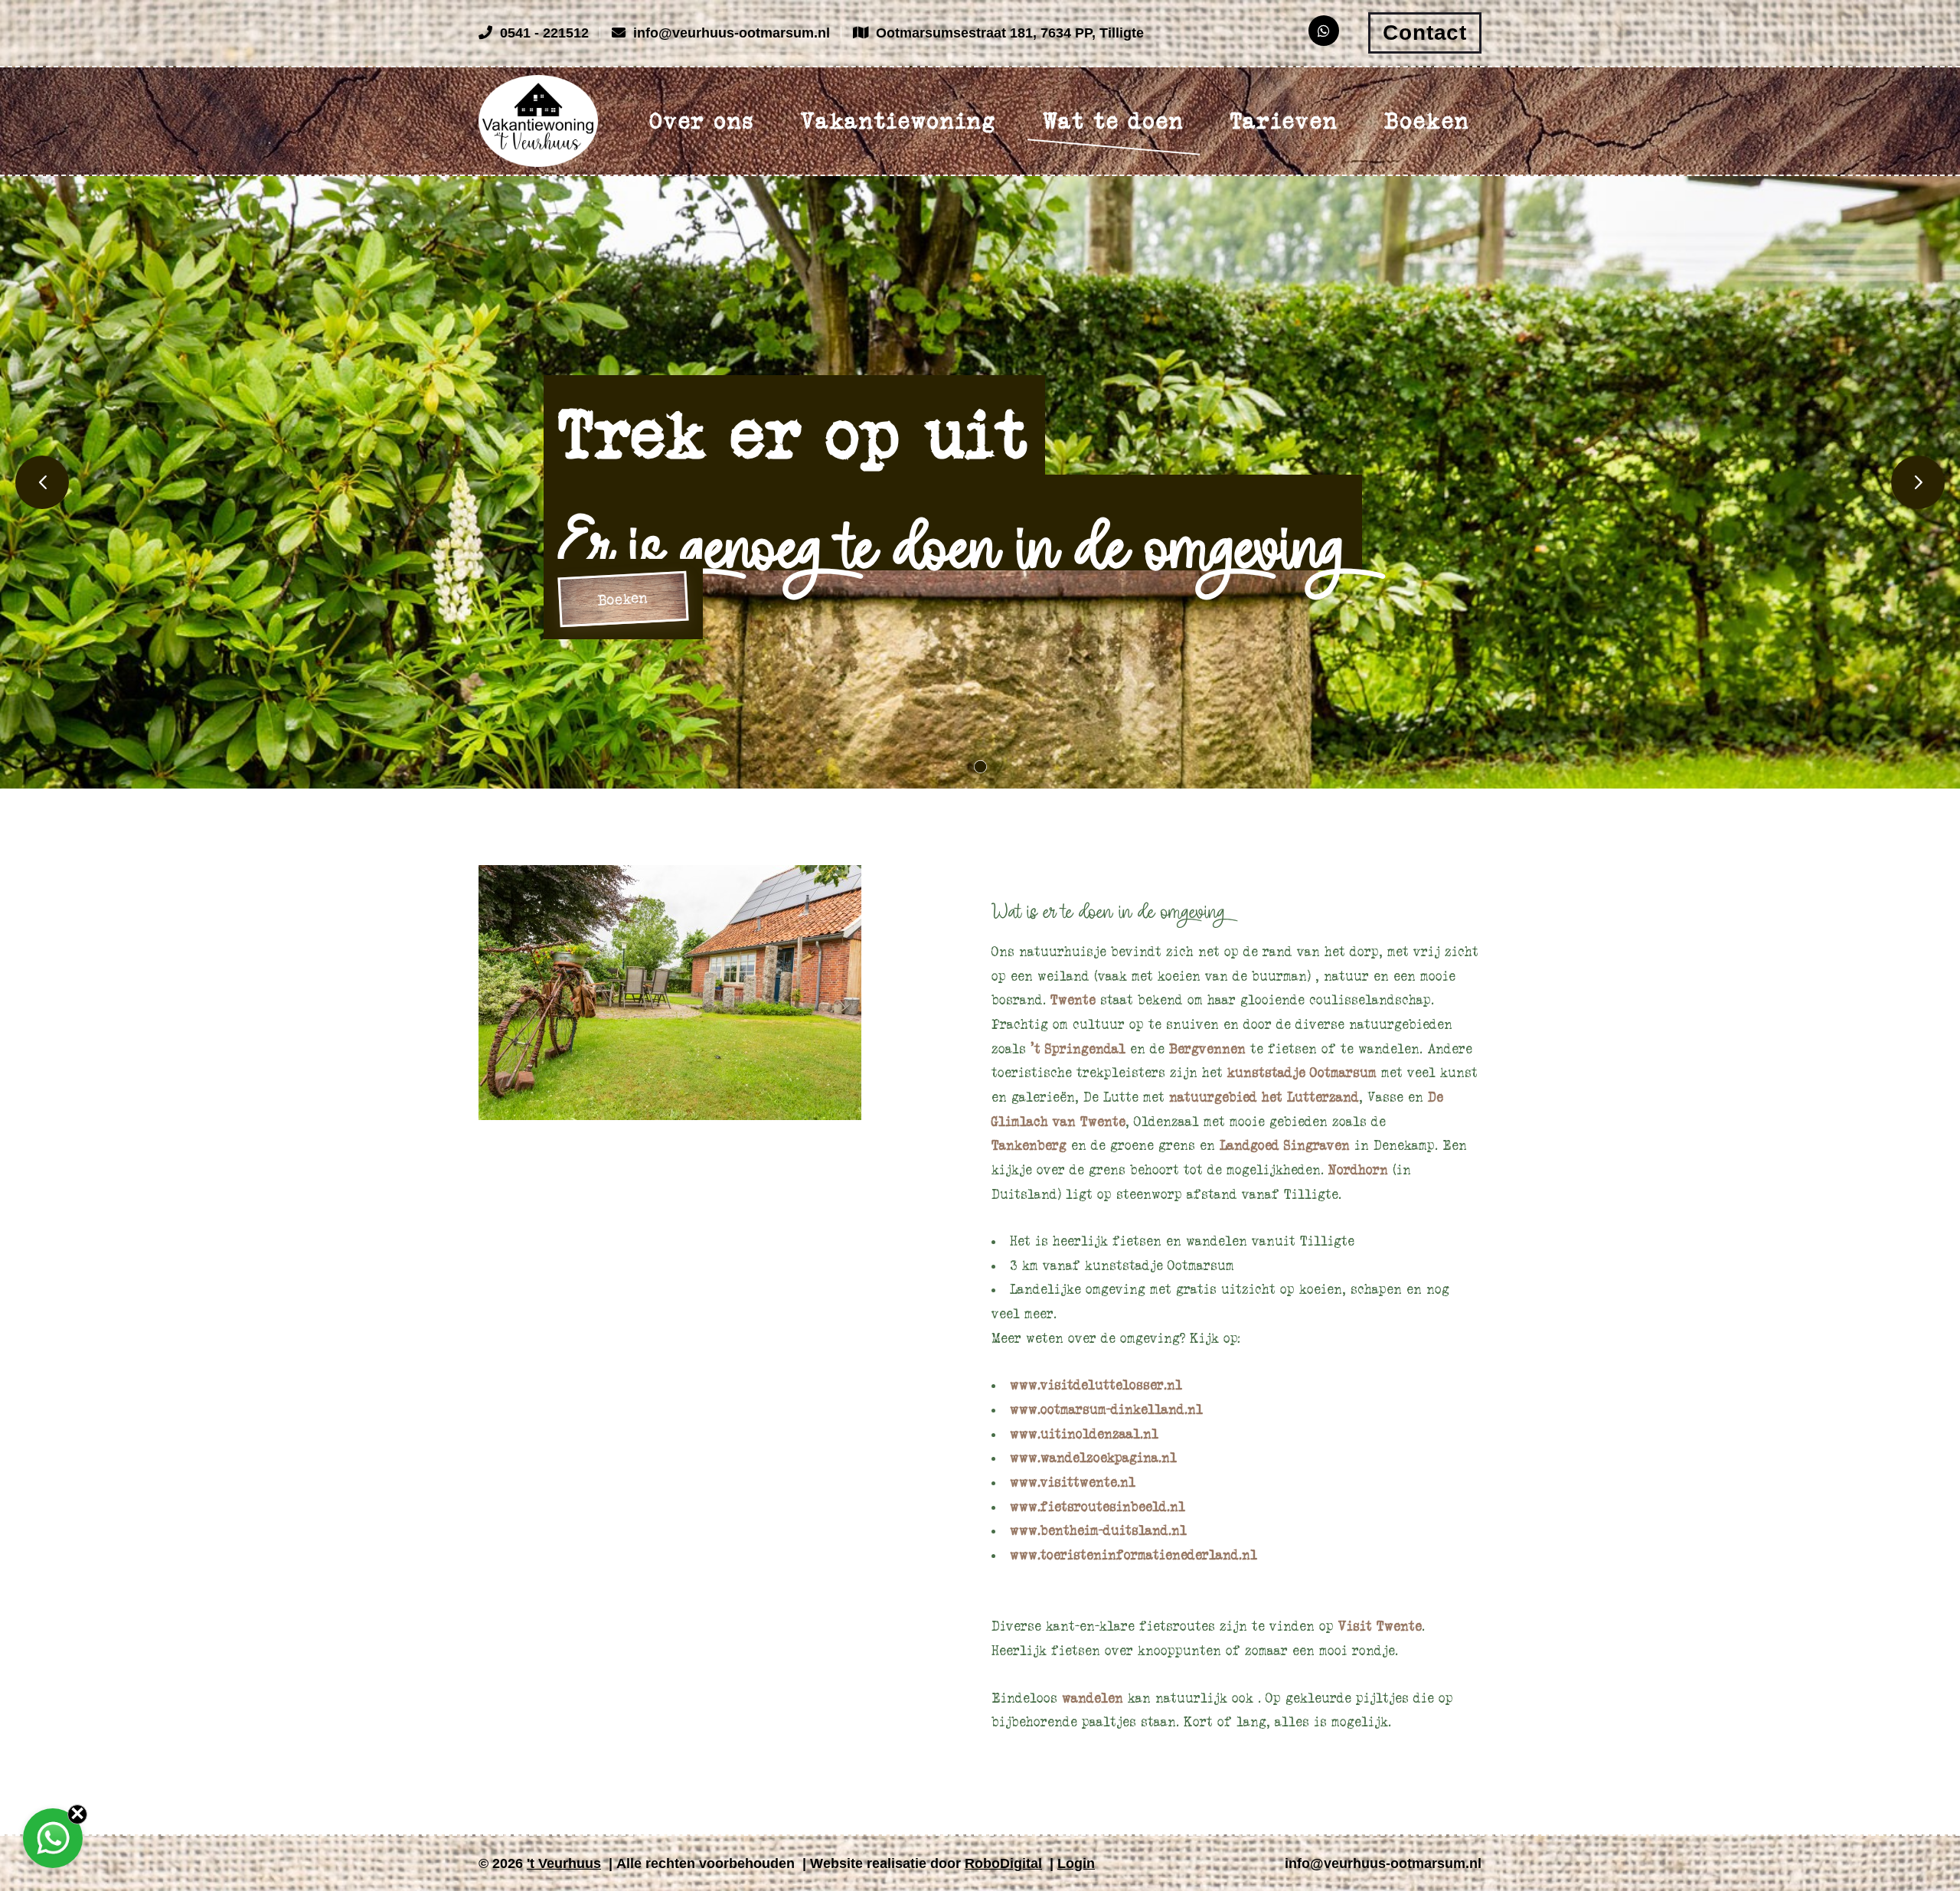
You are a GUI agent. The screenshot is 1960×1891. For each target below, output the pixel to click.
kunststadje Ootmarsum (1302, 1073)
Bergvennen (1210, 1049)
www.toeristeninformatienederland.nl (1134, 1555)
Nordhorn (1361, 1170)
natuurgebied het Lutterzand (1264, 1097)
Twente (1075, 1000)
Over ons (702, 121)
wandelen (1095, 1698)
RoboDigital (1003, 1863)
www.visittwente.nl (1073, 1482)
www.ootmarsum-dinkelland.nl (1106, 1409)
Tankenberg (1031, 1145)
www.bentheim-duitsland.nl (1098, 1530)
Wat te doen (1114, 121)
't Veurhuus (564, 1863)
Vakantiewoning (899, 121)
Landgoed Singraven (1285, 1145)
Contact (1425, 33)
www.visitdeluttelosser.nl (1096, 1385)
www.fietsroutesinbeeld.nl (1098, 1507)
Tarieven (1284, 121)
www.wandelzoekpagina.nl (1093, 1458)
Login (1076, 1863)
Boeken (1427, 121)
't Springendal (1078, 1049)
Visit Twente (1380, 1626)
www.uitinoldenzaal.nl (1084, 1434)
